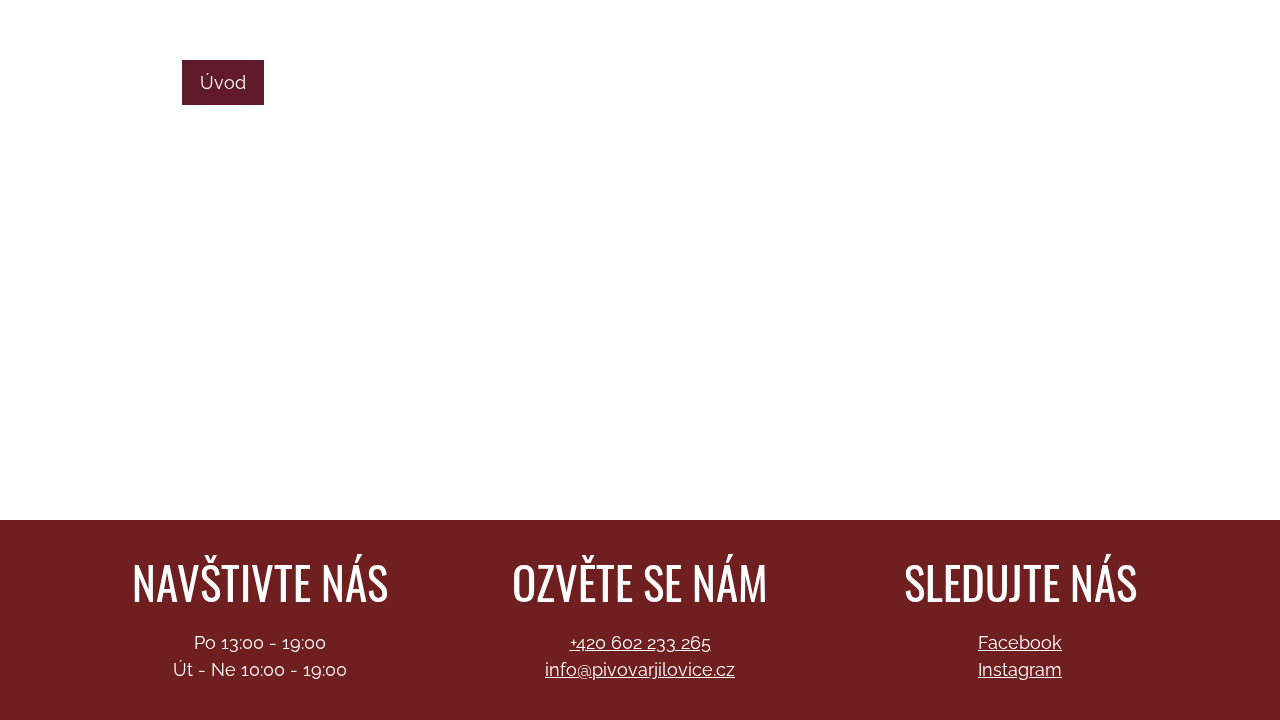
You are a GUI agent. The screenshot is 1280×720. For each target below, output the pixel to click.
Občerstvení (676, 82)
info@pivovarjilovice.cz (1167, 18)
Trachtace (547, 82)
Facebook (1020, 642)
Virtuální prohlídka (936, 82)
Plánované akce (268, 127)
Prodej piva (329, 82)
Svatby (441, 82)
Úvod (223, 82)
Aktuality (1086, 82)
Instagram (1020, 669)
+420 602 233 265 (640, 642)
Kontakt (404, 127)
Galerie (794, 82)
